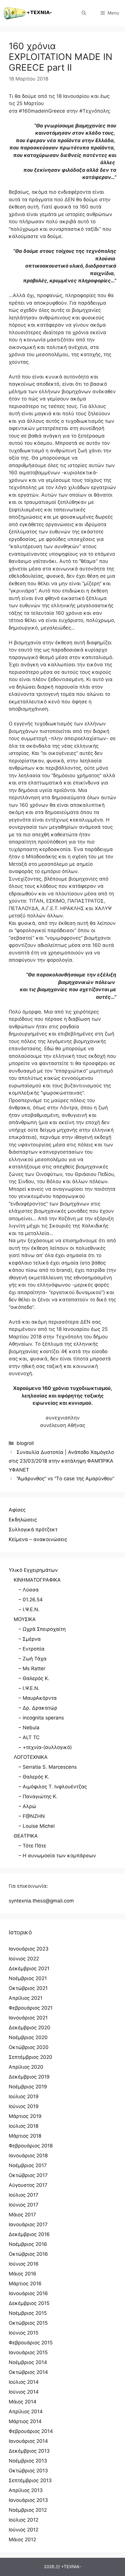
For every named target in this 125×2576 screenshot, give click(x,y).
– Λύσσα (29, 1590)
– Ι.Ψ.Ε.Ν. (29, 1609)
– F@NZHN (32, 1816)
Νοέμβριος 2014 (28, 2362)
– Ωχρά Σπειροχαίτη (42, 1629)
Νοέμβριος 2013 (28, 2461)
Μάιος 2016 (23, 2274)
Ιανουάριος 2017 (28, 2224)
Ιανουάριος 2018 (28, 2156)
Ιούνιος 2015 (24, 2333)
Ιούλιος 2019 (24, 2096)
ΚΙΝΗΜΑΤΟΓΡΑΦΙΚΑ (37, 1580)
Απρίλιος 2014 (26, 2412)
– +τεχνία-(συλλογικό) (45, 1747)
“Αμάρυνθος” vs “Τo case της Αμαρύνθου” (65, 1479)
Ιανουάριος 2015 (28, 2352)
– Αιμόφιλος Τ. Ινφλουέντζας (53, 1787)
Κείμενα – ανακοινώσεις (38, 1539)
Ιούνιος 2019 (24, 2106)
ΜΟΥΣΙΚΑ (25, 1619)
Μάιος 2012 (22, 2540)
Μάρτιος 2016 (25, 2284)
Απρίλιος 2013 (26, 2490)
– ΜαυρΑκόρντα (38, 1698)
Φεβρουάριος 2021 (31, 2008)
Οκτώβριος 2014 (28, 2372)
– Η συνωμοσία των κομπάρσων (57, 1856)
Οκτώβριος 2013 (28, 2471)
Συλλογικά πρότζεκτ (33, 1529)
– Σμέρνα (30, 1639)
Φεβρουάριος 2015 (31, 2343)
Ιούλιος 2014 (24, 2382)
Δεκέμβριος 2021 (29, 1968)
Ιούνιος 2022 (24, 1959)
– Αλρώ (27, 1806)
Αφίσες (17, 1510)
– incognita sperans (41, 1718)
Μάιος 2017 (22, 2215)
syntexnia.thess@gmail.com (41, 1901)
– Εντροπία (32, 1649)
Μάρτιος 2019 (25, 2116)
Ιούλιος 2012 (24, 2520)
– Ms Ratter (32, 1668)
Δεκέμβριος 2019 (29, 2077)
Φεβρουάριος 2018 (31, 2146)
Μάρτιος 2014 (25, 2421)
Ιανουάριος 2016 (28, 2293)
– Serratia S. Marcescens (48, 1767)
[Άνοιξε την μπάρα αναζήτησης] (84, 13)
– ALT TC (29, 1737)
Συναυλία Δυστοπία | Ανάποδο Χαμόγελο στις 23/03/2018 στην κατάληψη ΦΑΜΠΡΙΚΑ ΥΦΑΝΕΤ (61, 1461)
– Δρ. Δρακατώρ (38, 1708)
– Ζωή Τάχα (33, 1659)
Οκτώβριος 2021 (28, 1988)
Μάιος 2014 (23, 2402)
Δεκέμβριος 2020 (30, 2028)
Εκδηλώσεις (23, 1520)
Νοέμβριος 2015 (28, 2313)
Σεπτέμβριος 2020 (31, 2057)
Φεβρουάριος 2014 (31, 2431)
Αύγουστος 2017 (28, 2185)
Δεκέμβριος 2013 (29, 2451)
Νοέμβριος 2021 (28, 1978)
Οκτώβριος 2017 (28, 2175)
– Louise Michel (37, 1826)
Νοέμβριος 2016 (28, 2244)
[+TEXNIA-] (27, 13)
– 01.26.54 (31, 1600)
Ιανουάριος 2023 (29, 1949)
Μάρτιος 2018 (25, 2136)
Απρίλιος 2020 (26, 2067)
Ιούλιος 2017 (24, 2195)
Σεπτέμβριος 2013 (30, 2480)
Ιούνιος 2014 (24, 2392)
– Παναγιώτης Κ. (38, 1796)
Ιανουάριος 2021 (28, 2018)
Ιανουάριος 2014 (28, 2441)
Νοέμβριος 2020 (28, 2037)
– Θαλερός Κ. (34, 1678)
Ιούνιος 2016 (24, 2264)
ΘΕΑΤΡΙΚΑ (26, 1836)
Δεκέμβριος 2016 (29, 2234)
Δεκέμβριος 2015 (29, 2303)
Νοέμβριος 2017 (28, 2165)
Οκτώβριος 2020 (29, 2047)
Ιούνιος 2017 (24, 2205)
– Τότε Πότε (32, 1846)
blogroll (25, 1443)
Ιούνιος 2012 (24, 2530)
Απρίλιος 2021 (26, 1998)
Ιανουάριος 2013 (28, 2500)
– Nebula (29, 1728)
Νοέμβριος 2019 (28, 2087)
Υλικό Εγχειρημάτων (33, 1570)
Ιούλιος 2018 (24, 2126)
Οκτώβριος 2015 (28, 2323)
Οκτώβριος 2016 (28, 2254)
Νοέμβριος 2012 (28, 2510)
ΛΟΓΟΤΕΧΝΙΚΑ (31, 1757)
